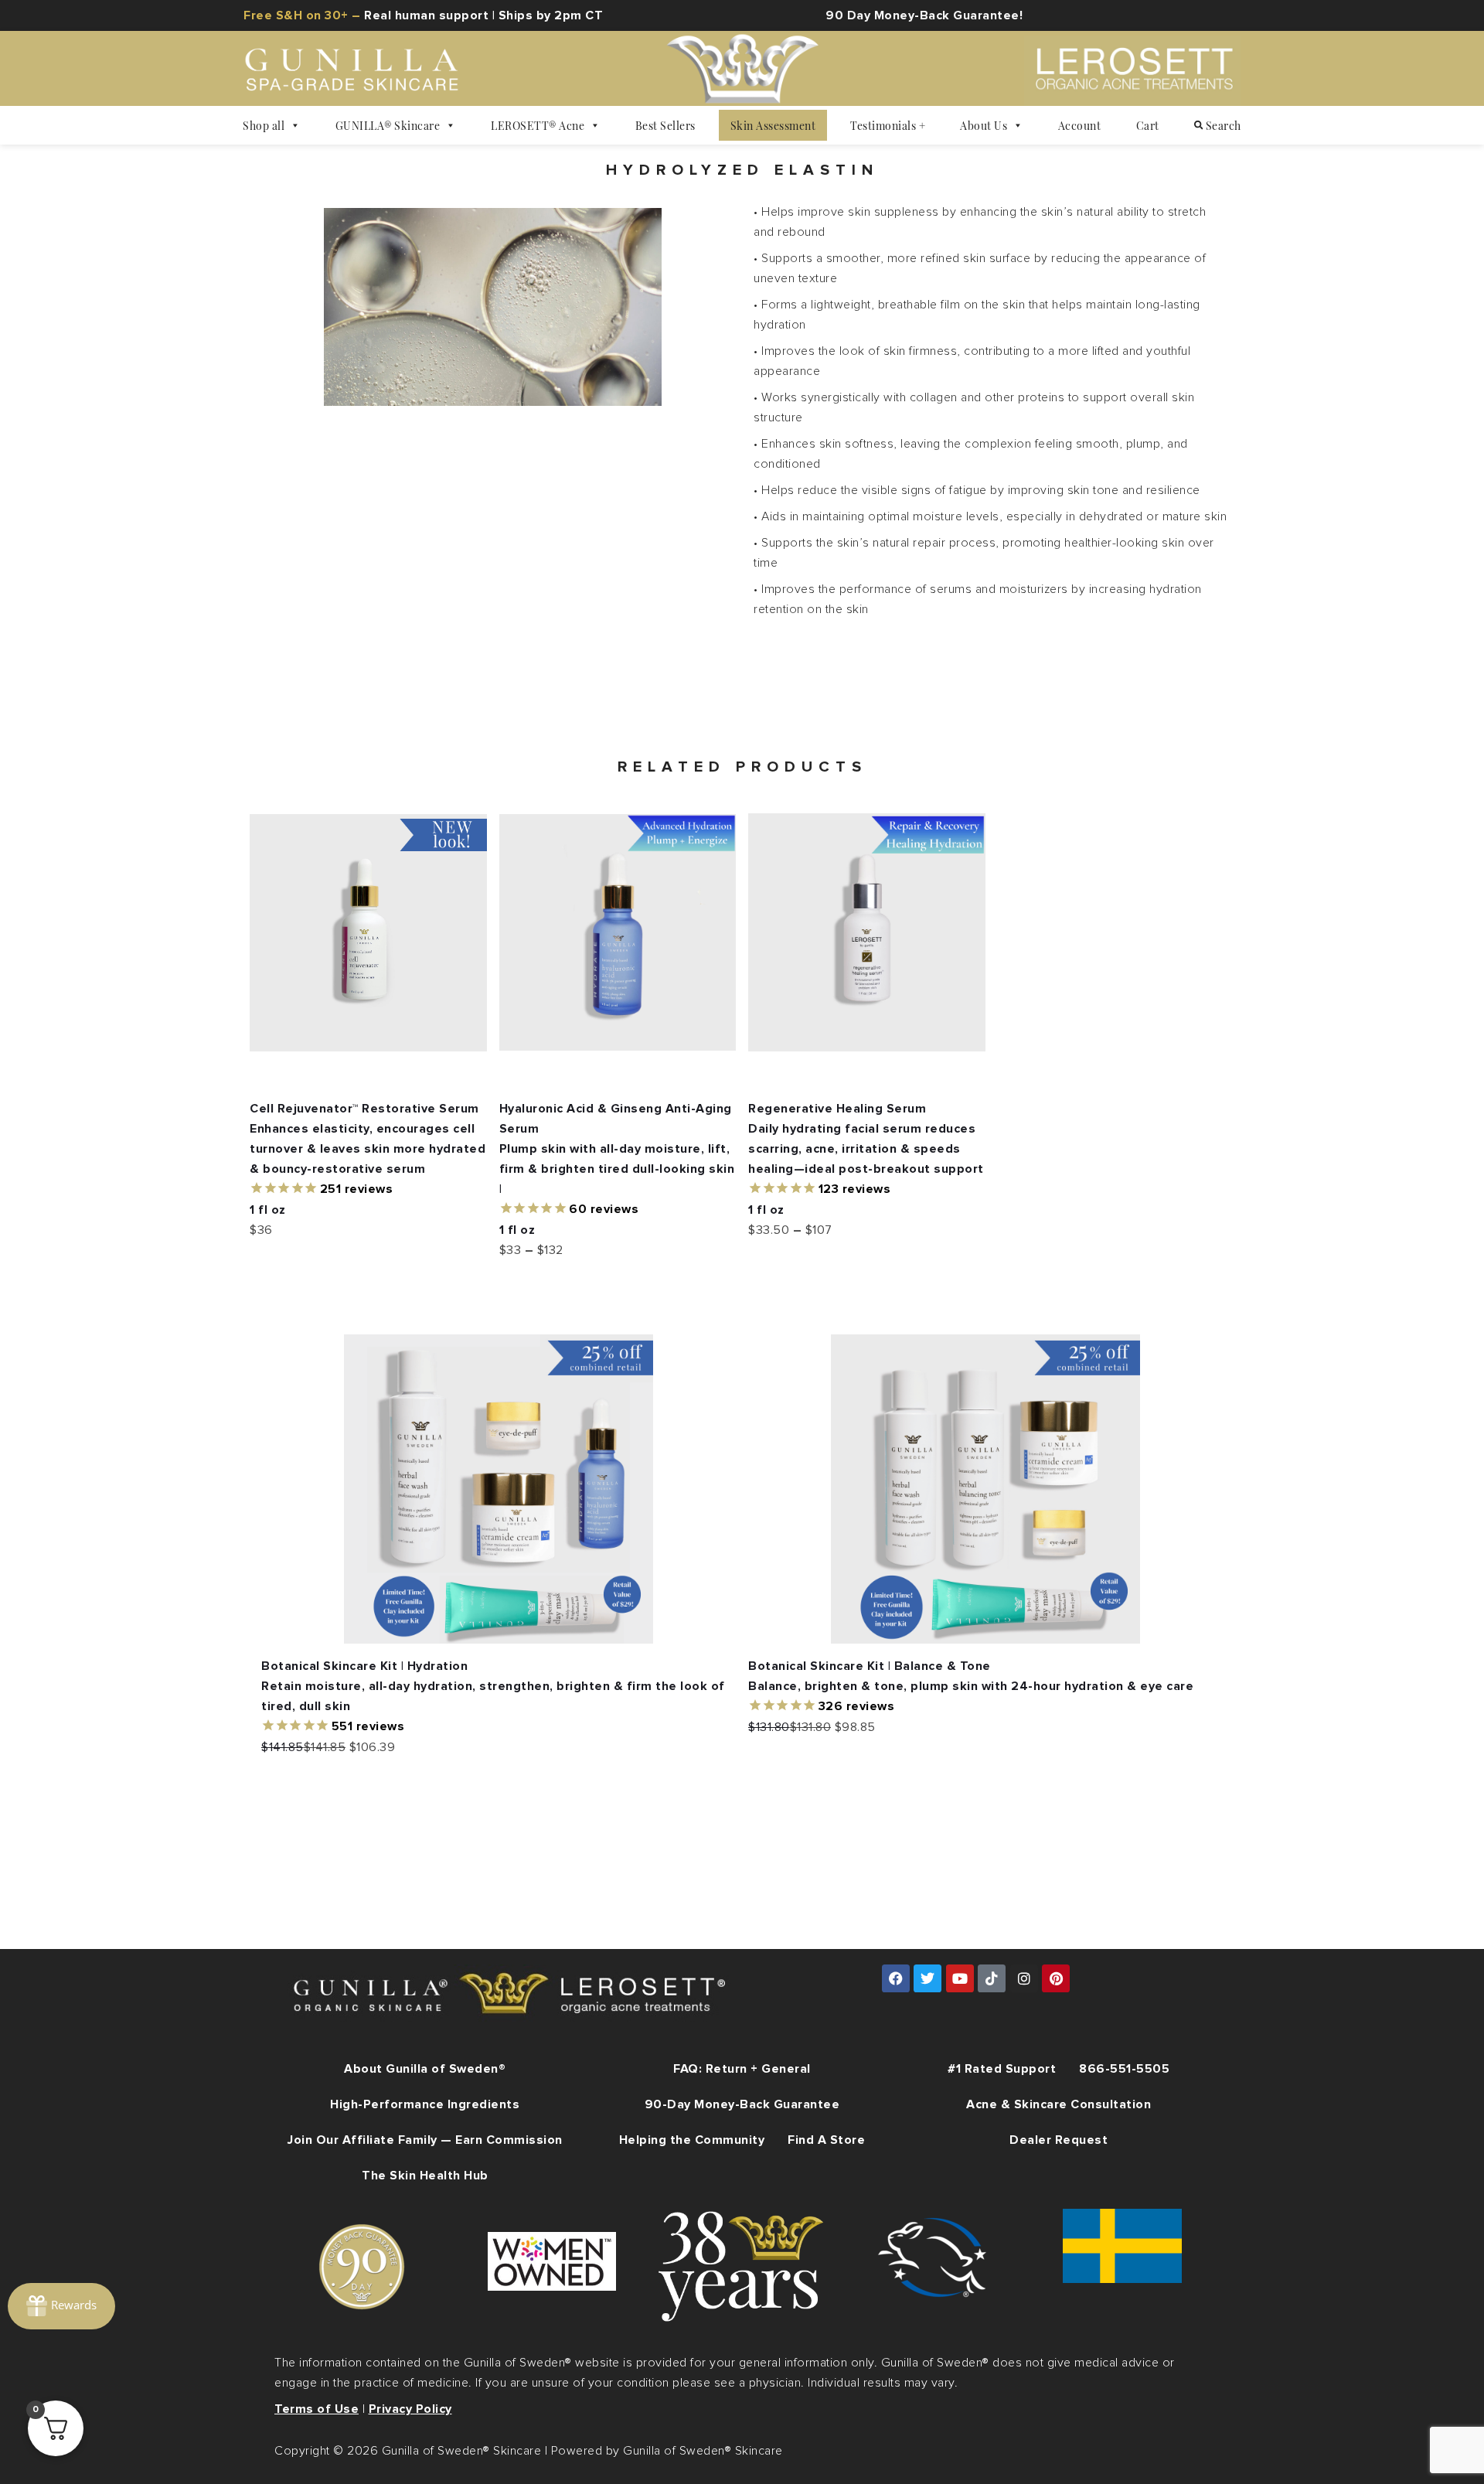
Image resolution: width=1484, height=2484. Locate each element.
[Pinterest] (1056, 1978)
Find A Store (826, 2140)
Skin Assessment (773, 125)
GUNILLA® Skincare (388, 125)
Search (1222, 125)
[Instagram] (1024, 1978)
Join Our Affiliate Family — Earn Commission (425, 2140)
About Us (984, 125)
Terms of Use (317, 2409)
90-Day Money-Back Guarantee (742, 2104)
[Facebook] (896, 1978)
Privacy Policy (410, 2409)
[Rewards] (61, 2306)
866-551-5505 (1124, 2069)
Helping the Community (692, 2140)
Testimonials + (888, 125)
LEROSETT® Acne (538, 125)
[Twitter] (927, 1978)
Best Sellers (665, 125)
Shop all (264, 125)
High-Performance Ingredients (425, 2104)
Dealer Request (1059, 2140)
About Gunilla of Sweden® (425, 2069)
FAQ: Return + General (742, 2069)
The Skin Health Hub (425, 2176)
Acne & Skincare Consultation (1059, 2104)
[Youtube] (960, 1978)
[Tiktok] (992, 1978)
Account (1080, 125)
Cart (1148, 125)
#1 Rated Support (1002, 2069)
